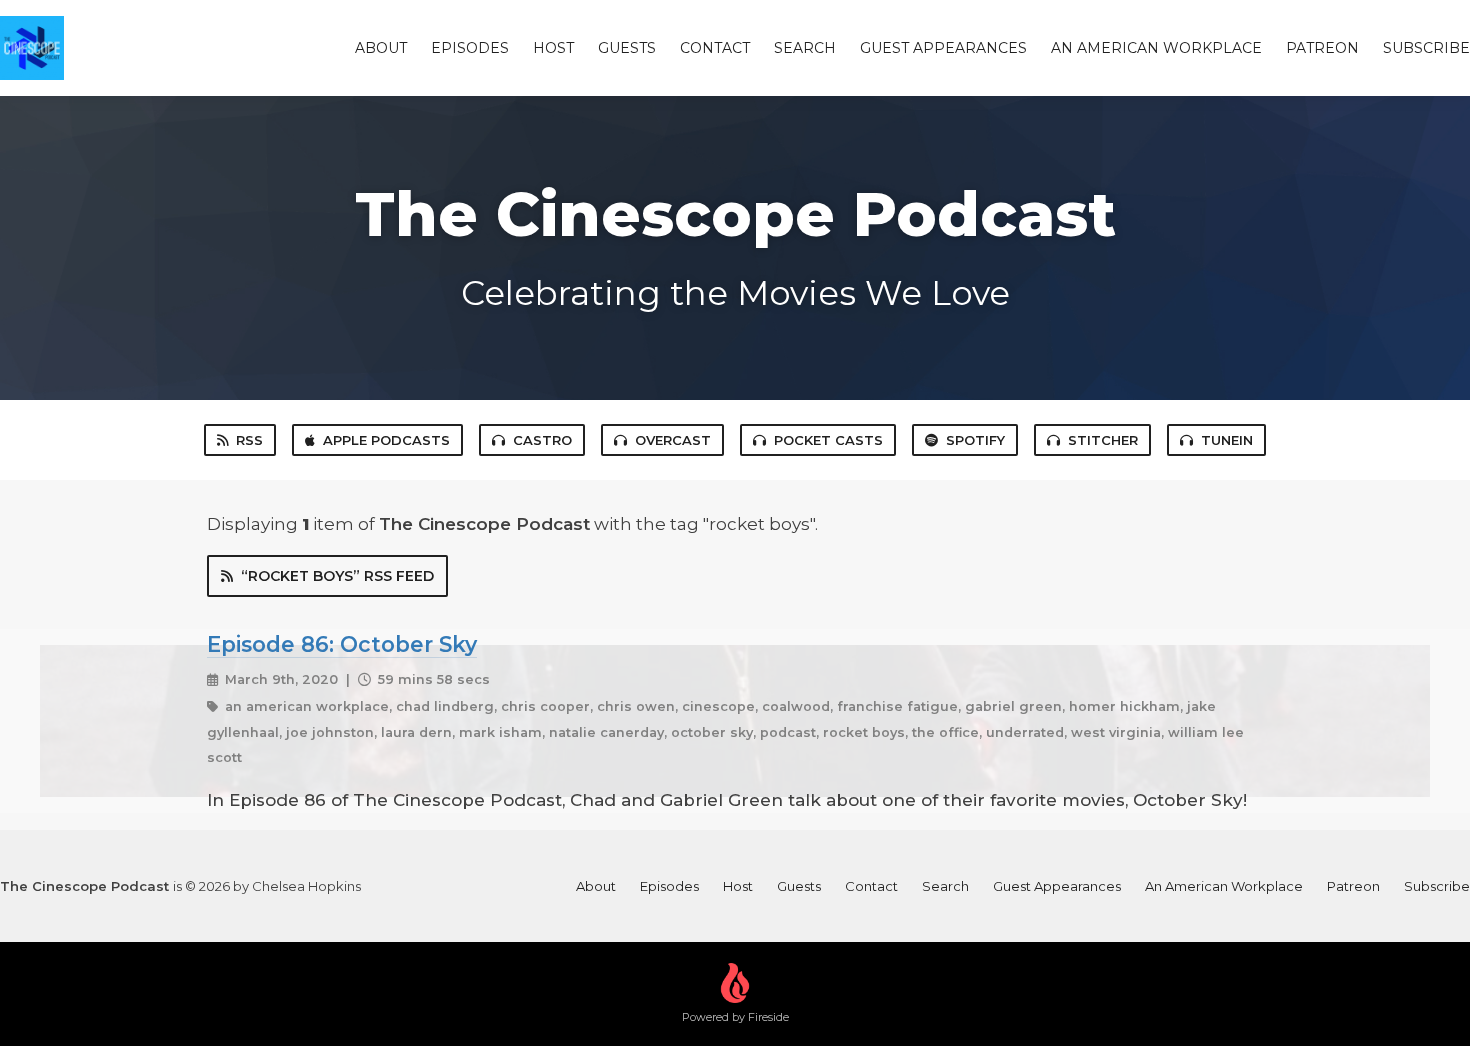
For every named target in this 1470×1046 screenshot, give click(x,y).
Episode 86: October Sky (342, 644)
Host (553, 48)
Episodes (470, 48)
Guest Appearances (943, 48)
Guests (627, 48)
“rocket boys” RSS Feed (337, 576)
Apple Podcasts (386, 440)
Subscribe (1426, 48)
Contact (715, 48)
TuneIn (1227, 440)
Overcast (673, 440)
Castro (542, 440)
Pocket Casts (828, 440)
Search (805, 48)
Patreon (1322, 48)
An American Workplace (1156, 48)
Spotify (975, 440)
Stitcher (1103, 440)
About (381, 48)
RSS (249, 440)
